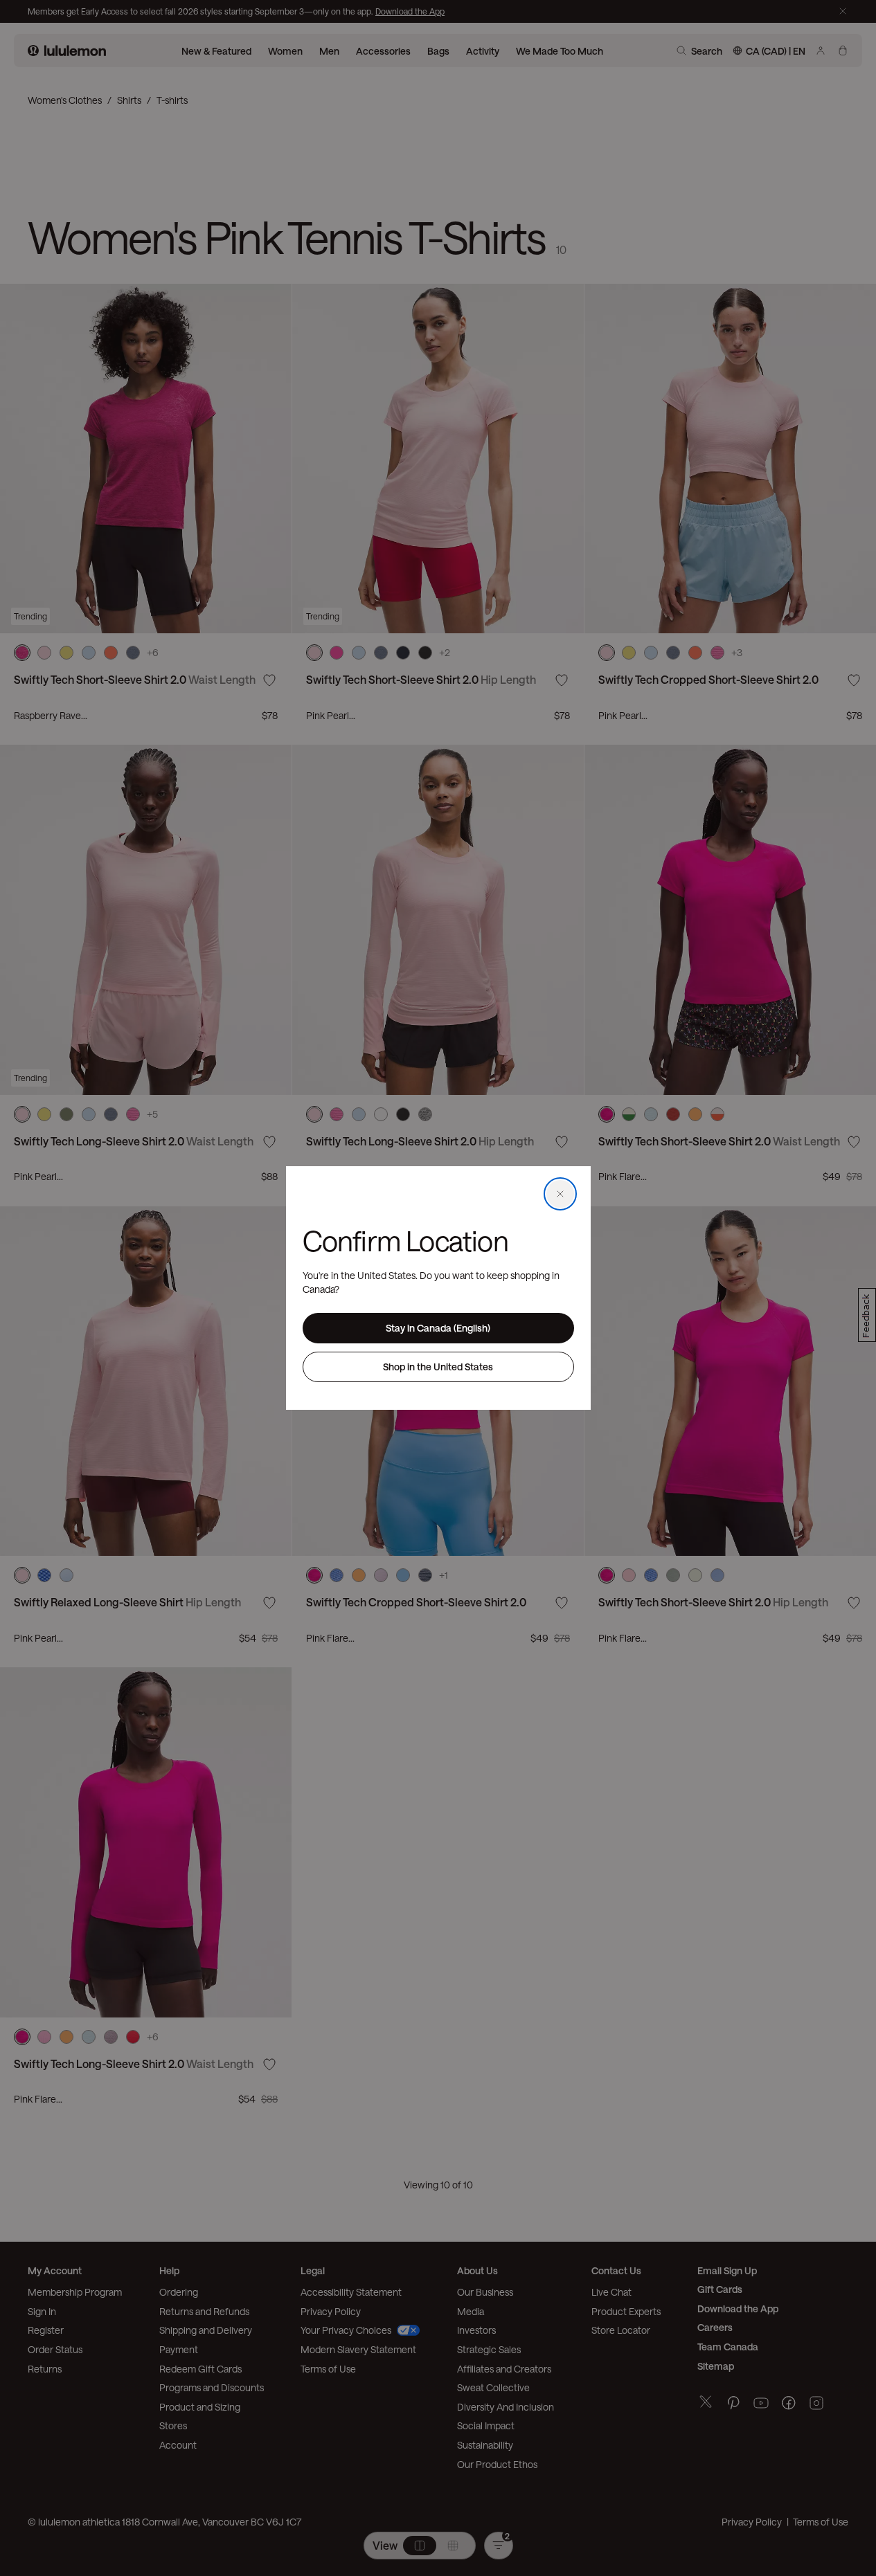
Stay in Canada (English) (438, 1328)
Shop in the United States (438, 1367)
